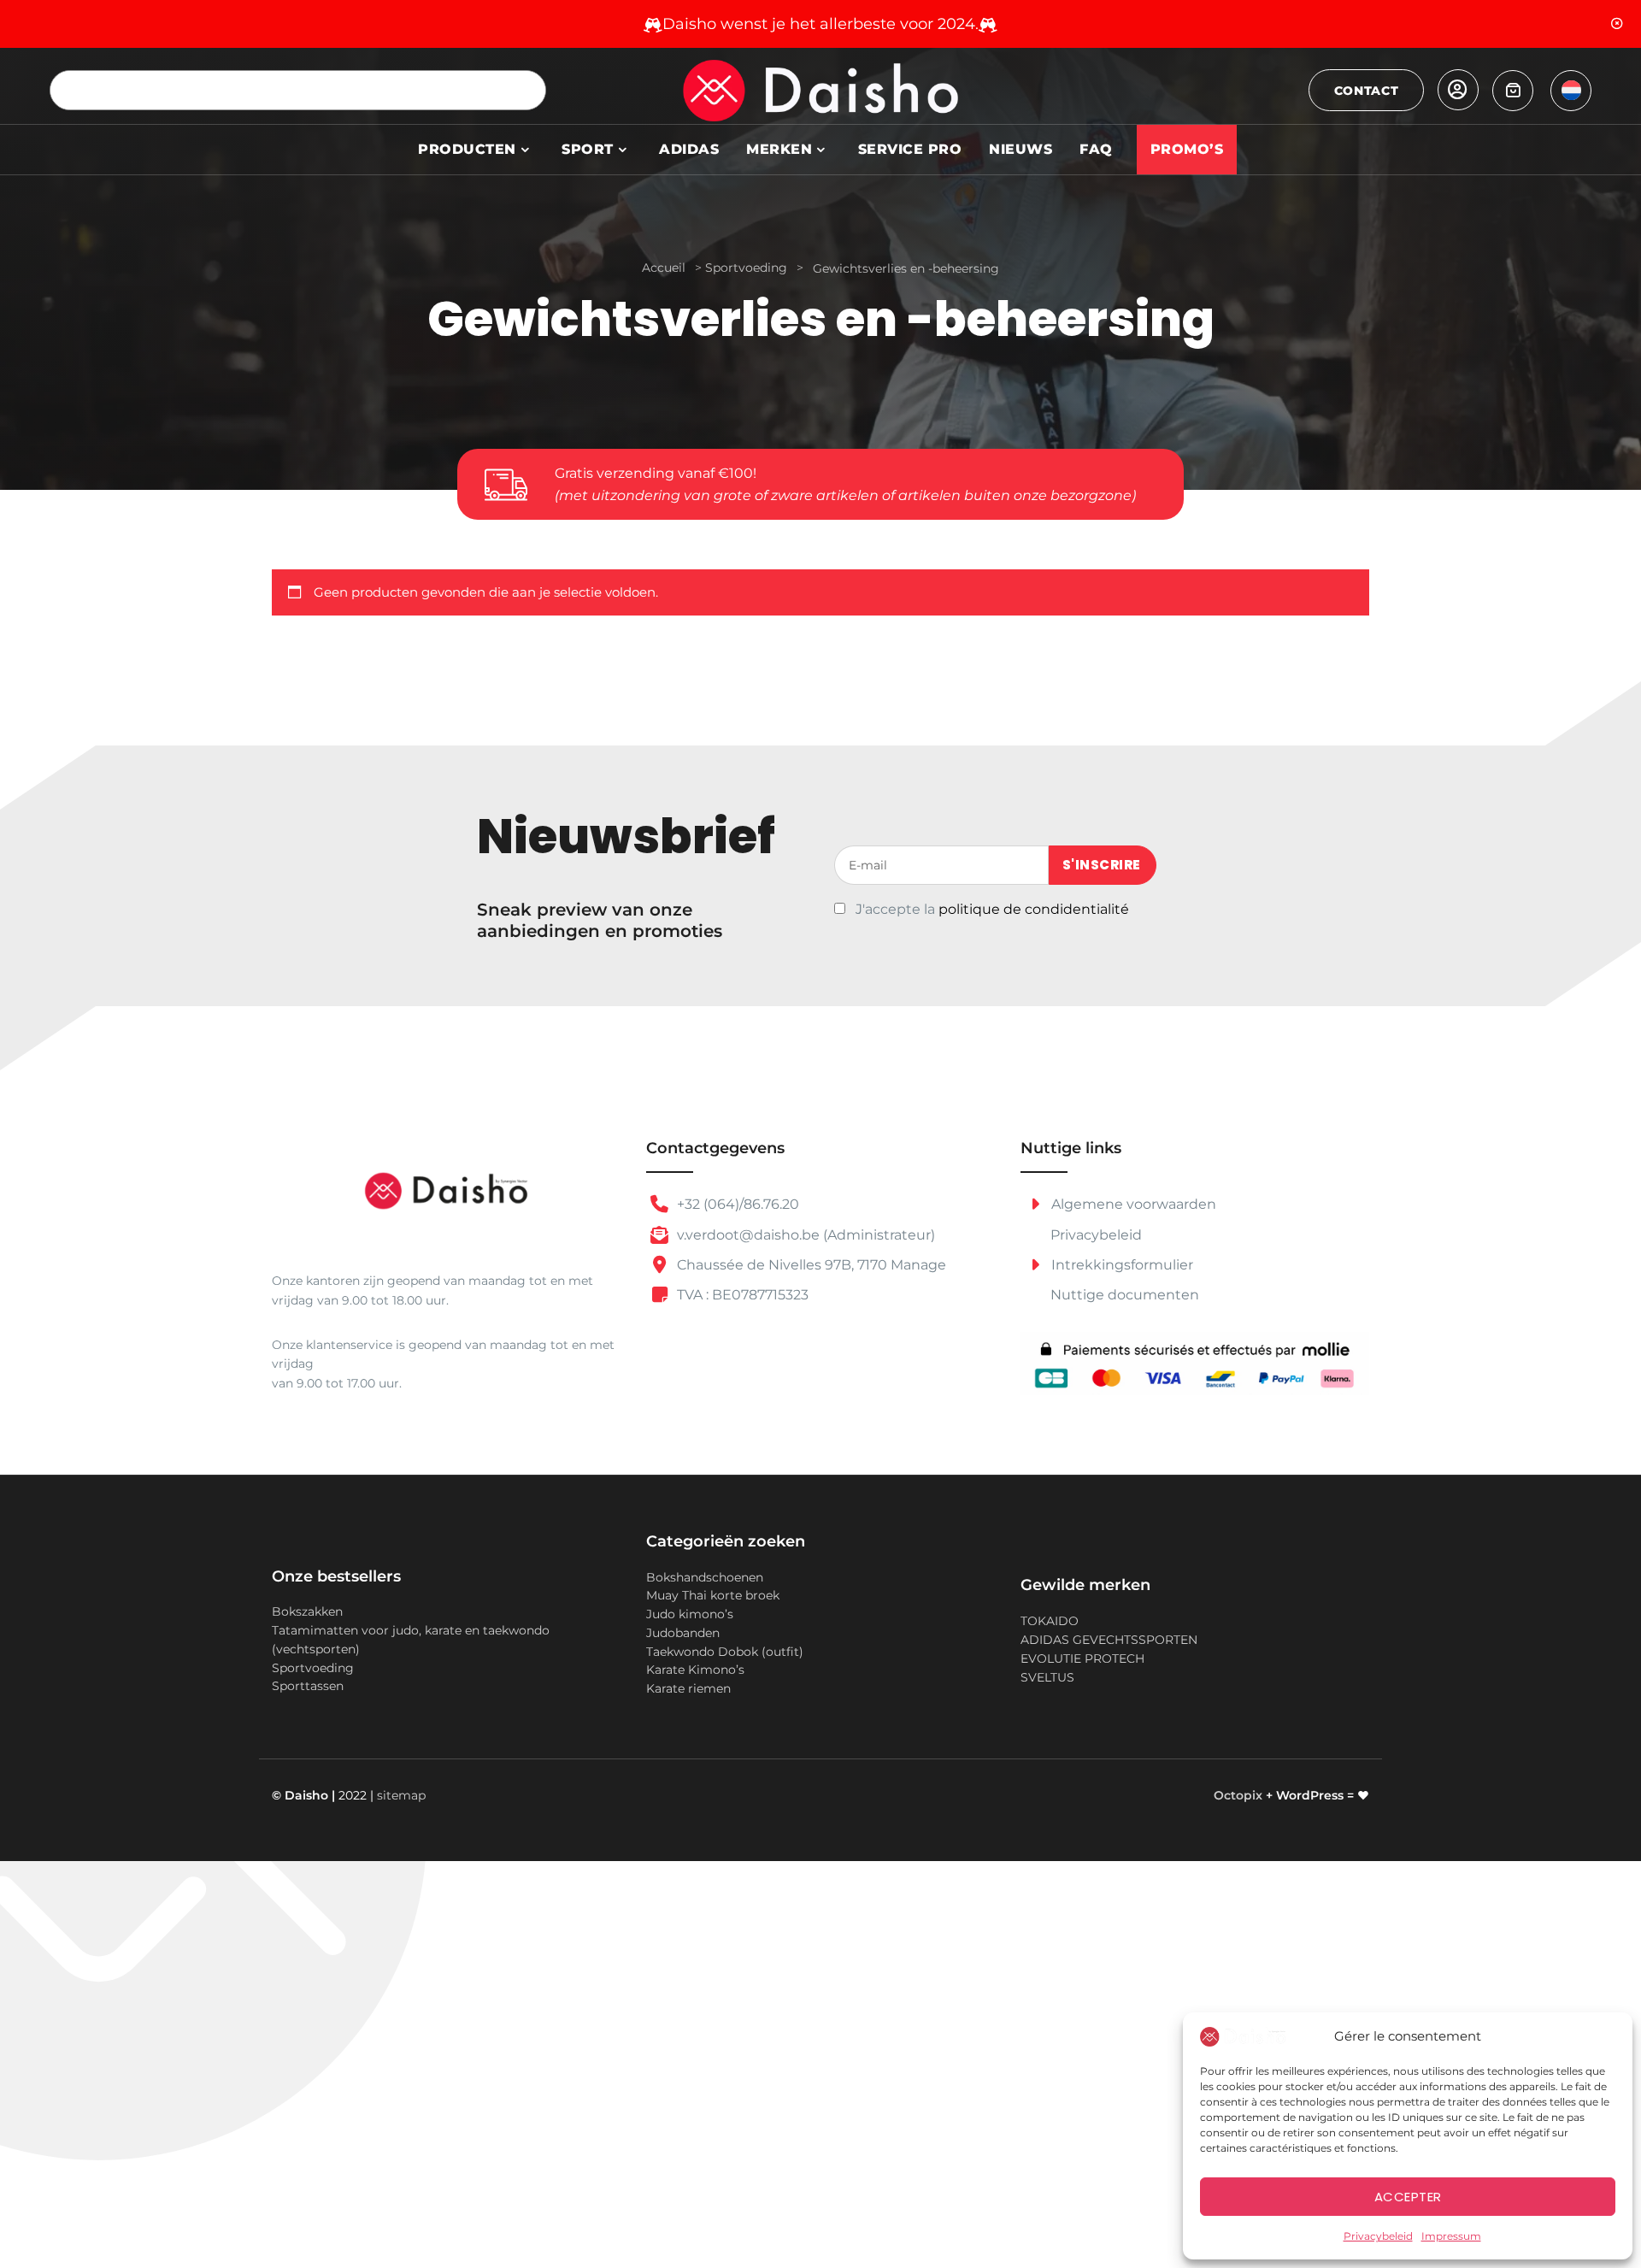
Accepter (1408, 2197)
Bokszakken (307, 1611)
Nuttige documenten (1125, 1295)
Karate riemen (688, 1688)
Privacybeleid (1378, 2236)
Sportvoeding (746, 268)
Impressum (1451, 2236)
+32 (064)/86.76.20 (736, 1204)
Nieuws (1020, 149)
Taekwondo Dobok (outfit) (725, 1652)
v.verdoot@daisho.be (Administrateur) (804, 1235)
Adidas (689, 149)
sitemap (401, 1795)
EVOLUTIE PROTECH (1082, 1658)
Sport (588, 149)
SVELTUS (1047, 1677)
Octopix (1238, 1795)
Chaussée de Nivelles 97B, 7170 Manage (810, 1265)
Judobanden (683, 1633)
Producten (467, 149)
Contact (1367, 91)
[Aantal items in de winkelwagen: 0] (1513, 91)
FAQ (1096, 149)
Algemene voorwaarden (1132, 1204)
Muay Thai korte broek (713, 1595)
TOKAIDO (1050, 1621)
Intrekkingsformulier (1120, 1265)
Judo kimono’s (690, 1614)
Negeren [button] (1617, 24)
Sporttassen (308, 1686)
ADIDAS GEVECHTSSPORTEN (1109, 1640)
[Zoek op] (526, 90)
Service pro (910, 149)
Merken (779, 149)
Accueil (664, 268)
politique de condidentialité (1034, 909)
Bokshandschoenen (705, 1577)
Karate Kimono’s (695, 1670)
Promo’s (1187, 149)
